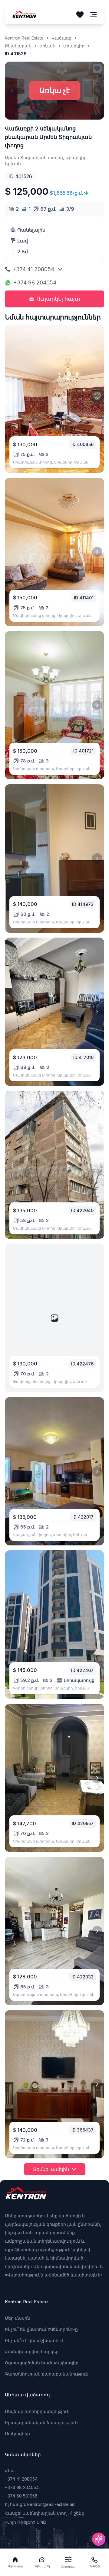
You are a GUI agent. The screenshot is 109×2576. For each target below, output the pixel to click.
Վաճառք (61, 38)
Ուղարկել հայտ (58, 299)
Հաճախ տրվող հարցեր (32, 2351)
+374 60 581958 (21, 2496)
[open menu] (94, 15)
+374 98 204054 (35, 282)
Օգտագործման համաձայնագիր (42, 2363)
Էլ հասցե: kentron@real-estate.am (40, 2504)
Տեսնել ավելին (51, 2169)
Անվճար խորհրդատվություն (37, 2411)
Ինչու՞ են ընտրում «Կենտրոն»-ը (41, 2329)
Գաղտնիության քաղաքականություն (47, 2374)
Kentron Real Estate (24, 38)
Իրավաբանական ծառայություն (41, 2422)
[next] (97, 399)
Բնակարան (18, 46)
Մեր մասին (17, 2318)
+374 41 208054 (33, 269)
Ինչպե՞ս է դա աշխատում (34, 2340)
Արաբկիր (74, 46)
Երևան (47, 46)
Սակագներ (17, 2434)
